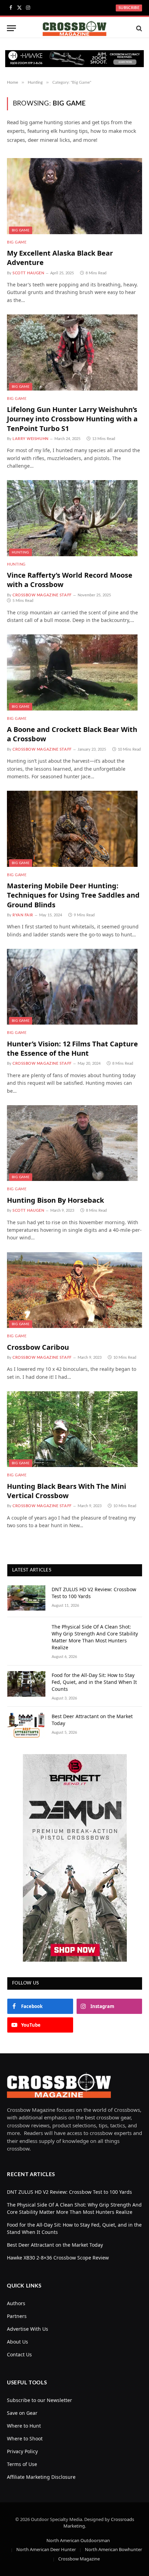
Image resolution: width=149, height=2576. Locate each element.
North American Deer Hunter (46, 2549)
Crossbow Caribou (38, 1347)
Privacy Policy (22, 2451)
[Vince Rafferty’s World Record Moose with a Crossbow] (74, 518)
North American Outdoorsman (78, 2540)
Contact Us (19, 2354)
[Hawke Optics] (74, 65)
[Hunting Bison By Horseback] (74, 1143)
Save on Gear (22, 2413)
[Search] (138, 28)
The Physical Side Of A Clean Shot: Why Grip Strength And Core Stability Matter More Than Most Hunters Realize (95, 1637)
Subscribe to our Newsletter (40, 2400)
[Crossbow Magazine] (75, 28)
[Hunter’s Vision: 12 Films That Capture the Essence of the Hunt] (74, 987)
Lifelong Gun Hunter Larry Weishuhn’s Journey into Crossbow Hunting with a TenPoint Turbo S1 (72, 419)
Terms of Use (22, 2464)
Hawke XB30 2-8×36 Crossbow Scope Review (58, 2257)
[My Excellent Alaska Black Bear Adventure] (74, 196)
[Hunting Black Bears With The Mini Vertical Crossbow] (74, 1429)
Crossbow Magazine (79, 2558)
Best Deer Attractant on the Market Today (55, 2244)
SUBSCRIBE (129, 8)
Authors (16, 2303)
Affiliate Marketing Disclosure (41, 2477)
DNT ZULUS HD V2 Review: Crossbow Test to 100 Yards (69, 2192)
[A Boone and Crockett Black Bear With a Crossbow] (74, 672)
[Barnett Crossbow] (75, 1858)
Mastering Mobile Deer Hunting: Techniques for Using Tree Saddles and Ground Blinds (73, 895)
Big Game (21, 230)
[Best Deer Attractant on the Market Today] (26, 1725)
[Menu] (11, 28)
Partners (17, 2316)
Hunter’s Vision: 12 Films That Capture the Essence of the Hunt (72, 1048)
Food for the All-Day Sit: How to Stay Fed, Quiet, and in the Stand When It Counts (94, 1682)
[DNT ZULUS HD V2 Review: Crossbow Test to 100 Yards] (26, 1598)
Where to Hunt (24, 2425)
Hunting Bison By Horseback (55, 1200)
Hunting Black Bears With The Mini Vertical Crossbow (67, 1491)
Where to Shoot (25, 2438)
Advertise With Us (28, 2329)
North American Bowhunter (113, 2549)
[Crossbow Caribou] (74, 1290)
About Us (17, 2341)
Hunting (20, 552)
